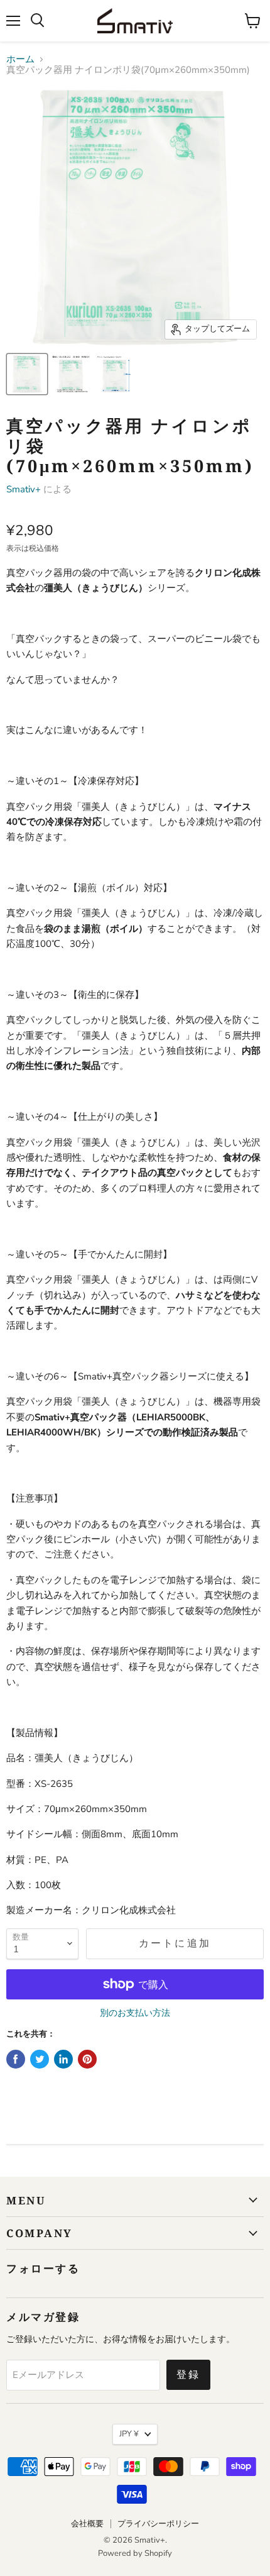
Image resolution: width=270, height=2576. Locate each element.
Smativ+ (24, 489)
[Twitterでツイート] (40, 2059)
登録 (188, 2375)
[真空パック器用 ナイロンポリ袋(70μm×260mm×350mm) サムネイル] (27, 374)
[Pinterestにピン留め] (87, 2059)
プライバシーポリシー (158, 2524)
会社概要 (87, 2524)
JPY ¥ (129, 2434)
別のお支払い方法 (135, 2013)
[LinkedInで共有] (63, 2059)
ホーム (20, 59)
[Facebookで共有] (16, 2059)
